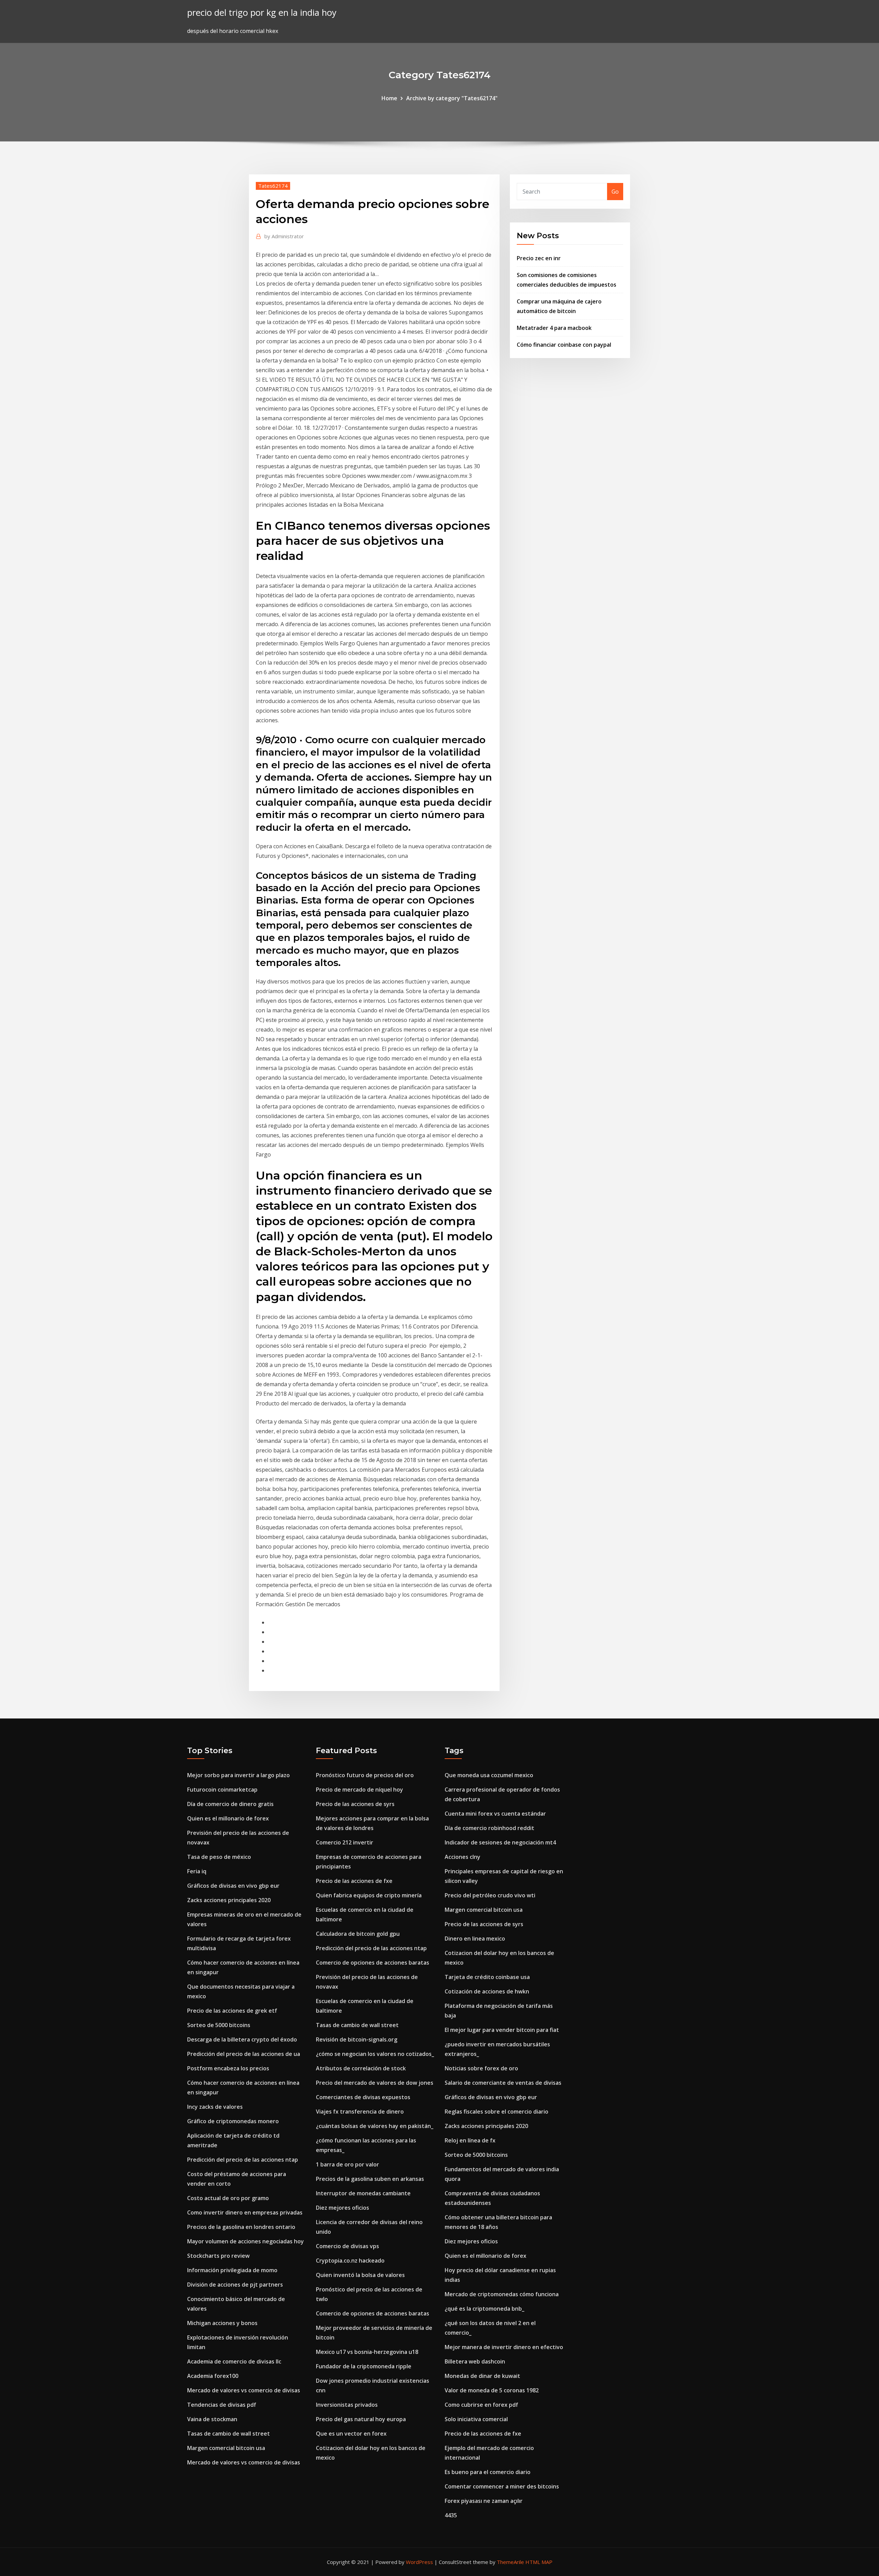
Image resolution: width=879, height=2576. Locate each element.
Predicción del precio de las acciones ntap (243, 2160)
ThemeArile (510, 2562)
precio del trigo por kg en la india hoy (262, 13)
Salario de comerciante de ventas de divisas (503, 2083)
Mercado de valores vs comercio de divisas (244, 2390)
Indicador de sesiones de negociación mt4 (500, 1842)
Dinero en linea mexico (475, 1939)
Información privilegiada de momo (232, 2270)
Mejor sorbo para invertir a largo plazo (238, 1775)
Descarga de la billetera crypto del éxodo (242, 2039)
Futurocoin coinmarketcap (222, 1790)
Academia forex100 (213, 2376)
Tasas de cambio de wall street (229, 2434)
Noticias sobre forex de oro (481, 2068)
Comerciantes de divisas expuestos (363, 2097)
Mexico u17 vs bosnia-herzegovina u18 (367, 2352)
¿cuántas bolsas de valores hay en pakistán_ (375, 2126)
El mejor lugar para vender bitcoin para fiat (502, 2030)
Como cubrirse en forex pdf (481, 2405)
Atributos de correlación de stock (361, 2068)
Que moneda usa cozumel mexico (489, 1775)
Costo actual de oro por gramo (228, 2198)
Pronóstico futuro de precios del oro (365, 1775)
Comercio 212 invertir (345, 1842)
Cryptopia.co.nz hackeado (350, 2261)
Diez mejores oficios (343, 2208)
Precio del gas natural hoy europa (361, 2419)
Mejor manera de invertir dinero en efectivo (504, 2347)
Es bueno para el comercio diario (488, 2472)
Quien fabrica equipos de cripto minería (369, 1895)
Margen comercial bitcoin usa (226, 2448)
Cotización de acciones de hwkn (487, 1991)
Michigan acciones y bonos (222, 2323)
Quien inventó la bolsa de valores (360, 2275)
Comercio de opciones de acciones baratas (373, 1963)
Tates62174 (273, 186)
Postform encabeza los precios (228, 2068)
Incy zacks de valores (215, 2107)
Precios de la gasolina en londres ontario (241, 2227)
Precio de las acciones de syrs (355, 1804)
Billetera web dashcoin (475, 2361)
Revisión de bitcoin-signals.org (357, 2039)
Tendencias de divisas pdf (222, 2405)
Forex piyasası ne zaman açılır (484, 2501)
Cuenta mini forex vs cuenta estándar (495, 1814)
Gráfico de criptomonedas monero (233, 2121)
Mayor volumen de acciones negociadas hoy (246, 2241)
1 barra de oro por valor (347, 2164)
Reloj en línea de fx (470, 2140)
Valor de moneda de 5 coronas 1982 (492, 2390)
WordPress (419, 2562)
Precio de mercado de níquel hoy (359, 1790)
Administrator (284, 236)
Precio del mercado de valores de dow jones (375, 2083)
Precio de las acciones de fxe (354, 1881)
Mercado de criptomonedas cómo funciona (502, 2294)
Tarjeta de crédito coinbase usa (487, 1977)
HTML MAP (539, 2562)
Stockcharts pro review (218, 2256)
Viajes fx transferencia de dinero (360, 2112)
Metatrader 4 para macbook (554, 328)
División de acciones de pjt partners (235, 2285)
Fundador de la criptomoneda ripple (364, 2366)
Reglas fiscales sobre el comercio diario (496, 2112)
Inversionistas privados (347, 2405)
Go (615, 192)
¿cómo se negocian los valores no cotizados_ (375, 2054)
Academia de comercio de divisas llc (234, 2361)
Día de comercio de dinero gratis (230, 1804)
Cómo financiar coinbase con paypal (564, 345)
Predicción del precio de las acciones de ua (244, 2054)
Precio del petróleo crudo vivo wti (490, 1895)
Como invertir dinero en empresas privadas (245, 2212)
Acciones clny (463, 1857)
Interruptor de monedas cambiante (363, 2193)
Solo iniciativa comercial (476, 2419)
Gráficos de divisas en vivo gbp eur (233, 1886)
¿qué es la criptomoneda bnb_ (484, 2309)
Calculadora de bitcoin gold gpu (358, 1934)
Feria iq (197, 1871)
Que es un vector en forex (351, 2434)
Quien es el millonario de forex (228, 1818)
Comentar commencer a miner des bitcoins (502, 2486)
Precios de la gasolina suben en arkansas (370, 2179)
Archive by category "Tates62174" (452, 98)
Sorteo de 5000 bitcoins (219, 2025)
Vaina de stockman (212, 2419)
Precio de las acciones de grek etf (232, 2011)
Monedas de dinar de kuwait (482, 2376)
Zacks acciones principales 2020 (229, 1900)
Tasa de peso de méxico (219, 1857)
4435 (451, 2515)
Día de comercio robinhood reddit (489, 1828)
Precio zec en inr (539, 258)
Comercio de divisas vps (347, 2246)
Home (389, 98)
